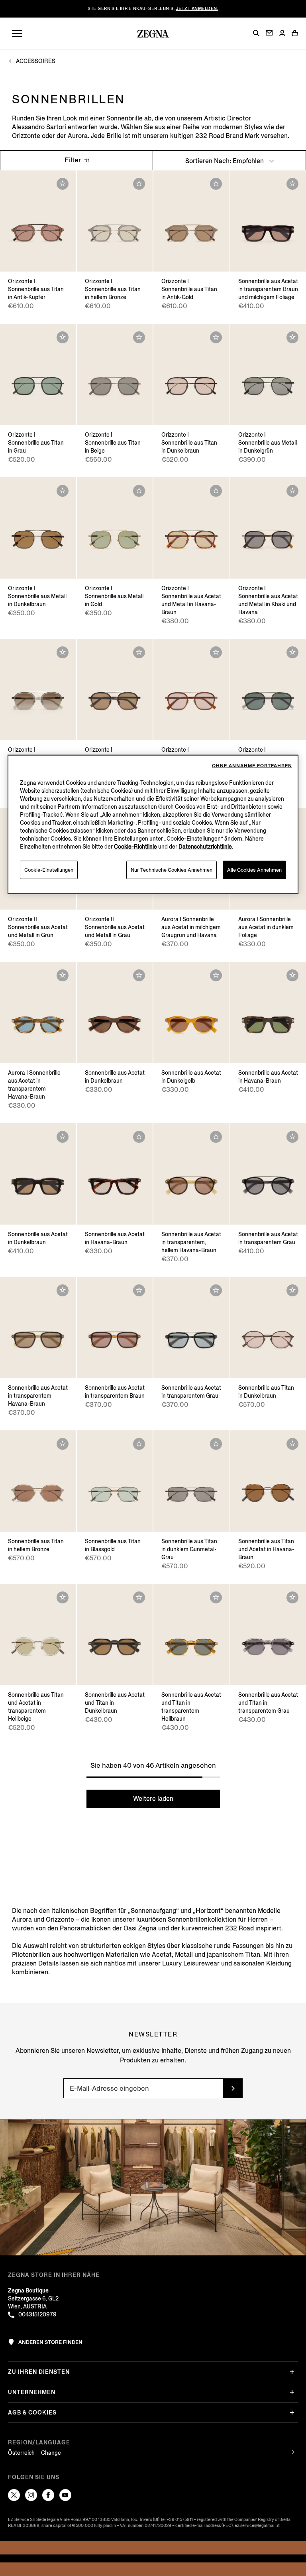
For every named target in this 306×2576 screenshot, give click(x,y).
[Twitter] (14, 2495)
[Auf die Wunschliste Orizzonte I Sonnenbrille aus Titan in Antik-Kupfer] (63, 184)
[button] (256, 33)
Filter (74, 160)
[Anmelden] (282, 34)
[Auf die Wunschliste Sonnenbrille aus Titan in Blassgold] (139, 1444)
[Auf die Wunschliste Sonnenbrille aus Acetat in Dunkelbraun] (139, 975)
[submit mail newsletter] (233, 2088)
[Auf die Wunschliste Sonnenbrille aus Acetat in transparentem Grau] (292, 1137)
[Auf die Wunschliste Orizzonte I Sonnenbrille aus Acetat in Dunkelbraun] (139, 652)
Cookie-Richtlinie (135, 847)
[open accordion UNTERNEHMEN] (292, 2392)
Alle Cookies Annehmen (254, 870)
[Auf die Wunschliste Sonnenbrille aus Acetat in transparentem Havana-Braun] (63, 1290)
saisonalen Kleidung (263, 1963)
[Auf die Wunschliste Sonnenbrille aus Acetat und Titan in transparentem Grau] (292, 1597)
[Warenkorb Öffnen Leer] (295, 33)
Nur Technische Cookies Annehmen (172, 870)
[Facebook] (48, 2495)
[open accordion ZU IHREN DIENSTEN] (292, 2372)
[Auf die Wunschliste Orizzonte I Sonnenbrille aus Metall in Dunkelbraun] (63, 491)
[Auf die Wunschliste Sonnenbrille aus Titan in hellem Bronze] (63, 1444)
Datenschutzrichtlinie (205, 847)
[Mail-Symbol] (269, 33)
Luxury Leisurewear (191, 1963)
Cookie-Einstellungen (49, 870)
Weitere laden (153, 1799)
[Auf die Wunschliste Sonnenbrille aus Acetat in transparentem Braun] (139, 1290)
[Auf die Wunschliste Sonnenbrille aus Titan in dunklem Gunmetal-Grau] (216, 1444)
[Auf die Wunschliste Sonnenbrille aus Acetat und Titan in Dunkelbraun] (139, 1597)
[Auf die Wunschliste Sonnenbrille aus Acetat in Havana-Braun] (292, 975)
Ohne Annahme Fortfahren (252, 766)
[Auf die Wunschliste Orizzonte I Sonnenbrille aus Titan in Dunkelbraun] (216, 337)
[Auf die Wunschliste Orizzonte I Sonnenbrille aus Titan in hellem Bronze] (139, 184)
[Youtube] (65, 2495)
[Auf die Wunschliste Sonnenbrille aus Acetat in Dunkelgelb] (216, 975)
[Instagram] (31, 2495)
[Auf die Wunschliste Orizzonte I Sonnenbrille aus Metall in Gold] (139, 491)
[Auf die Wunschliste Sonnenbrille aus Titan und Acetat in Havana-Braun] (292, 1444)
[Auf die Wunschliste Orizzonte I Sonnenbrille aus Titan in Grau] (63, 337)
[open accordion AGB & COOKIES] (292, 2413)
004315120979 (37, 2315)
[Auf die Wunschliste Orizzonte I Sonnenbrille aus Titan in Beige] (139, 337)
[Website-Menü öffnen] (17, 34)
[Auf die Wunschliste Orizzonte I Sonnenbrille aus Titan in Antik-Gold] (216, 184)
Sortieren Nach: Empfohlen (225, 161)
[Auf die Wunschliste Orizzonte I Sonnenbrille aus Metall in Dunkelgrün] (292, 337)
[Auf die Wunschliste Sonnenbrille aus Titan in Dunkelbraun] (292, 1290)
